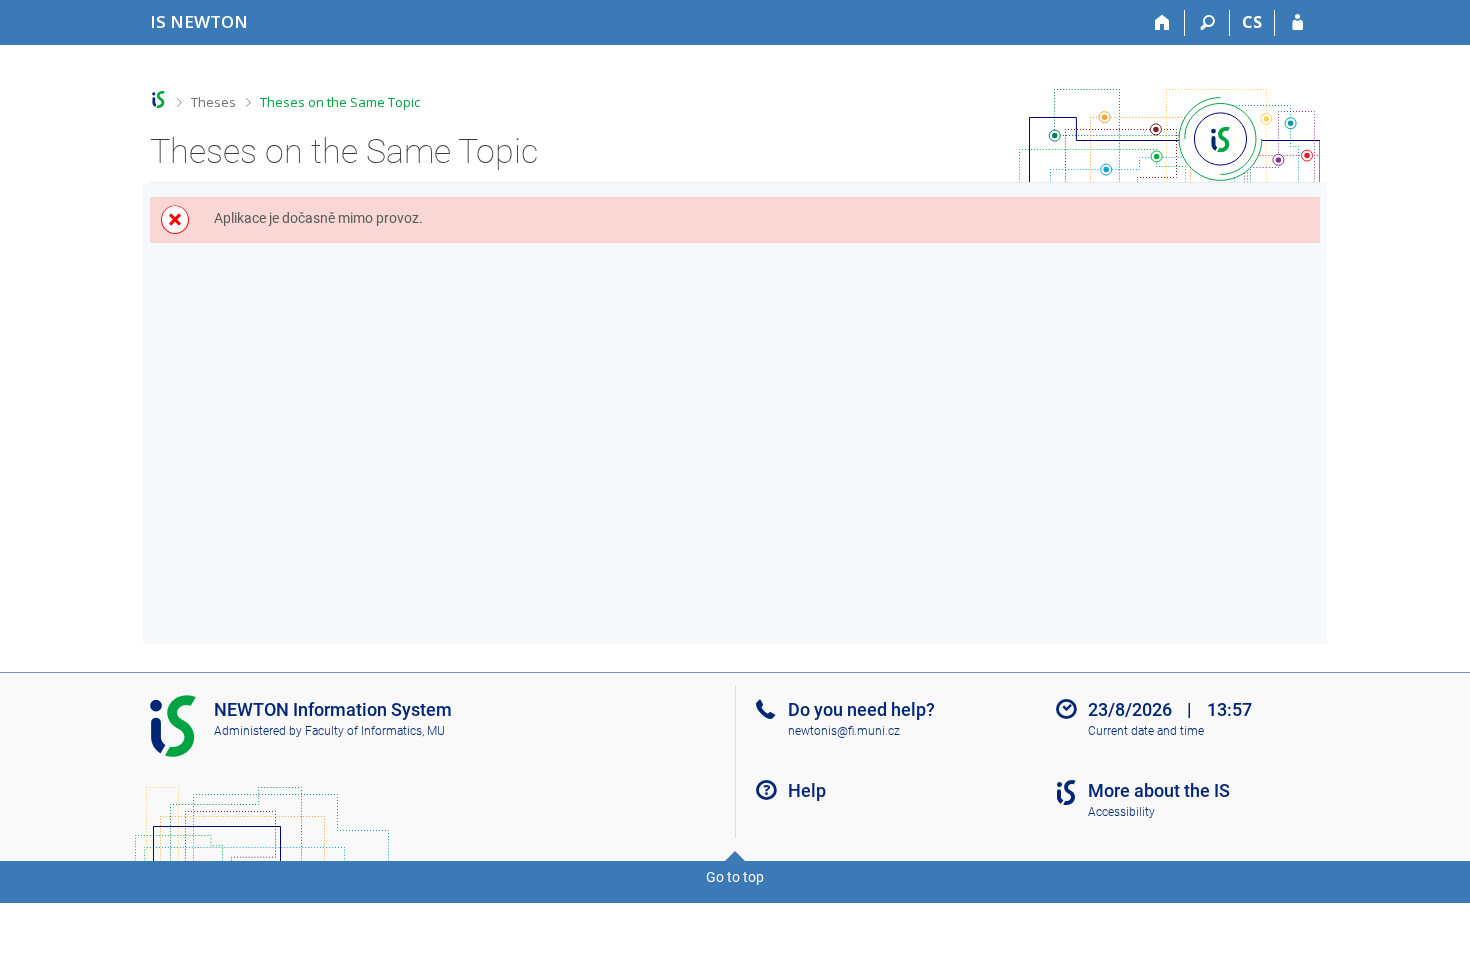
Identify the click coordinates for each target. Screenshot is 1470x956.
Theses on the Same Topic (340, 102)
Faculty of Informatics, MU (375, 731)
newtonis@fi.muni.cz (844, 731)
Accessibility (1121, 812)
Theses (213, 102)
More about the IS (1159, 790)
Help (807, 790)
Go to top (735, 877)
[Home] (1162, 23)
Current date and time (1146, 731)
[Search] (1207, 23)
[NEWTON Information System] (158, 99)
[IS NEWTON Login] (1297, 23)
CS (1252, 22)
